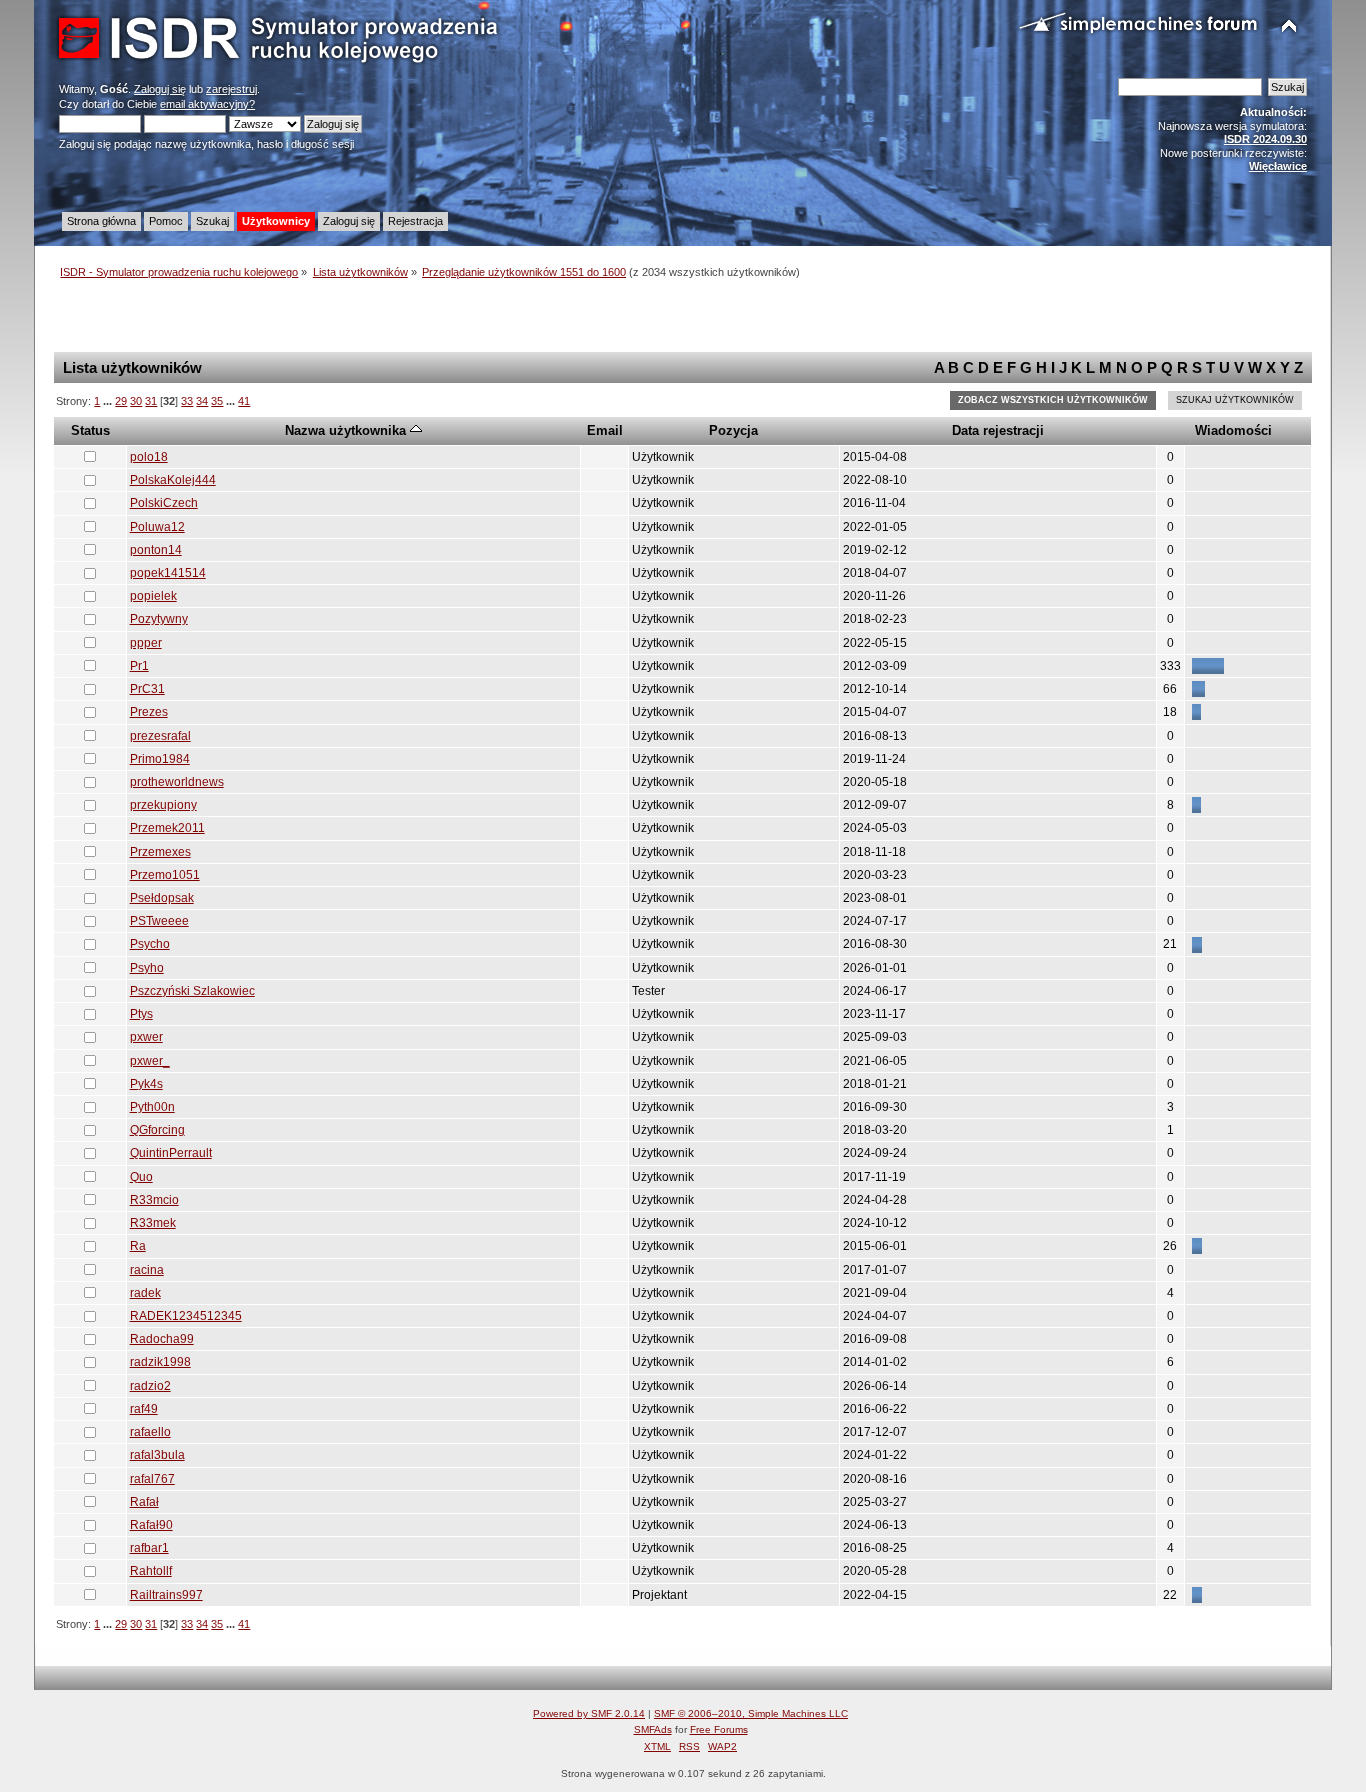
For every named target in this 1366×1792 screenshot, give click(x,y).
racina (147, 1270)
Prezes (149, 712)
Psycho (150, 944)
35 (217, 401)
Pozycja (733, 430)
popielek (153, 596)
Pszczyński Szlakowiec (192, 991)
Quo (141, 1177)
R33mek (153, 1223)
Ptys (141, 1014)
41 (244, 401)
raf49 (144, 1409)
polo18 (149, 457)
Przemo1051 (165, 875)
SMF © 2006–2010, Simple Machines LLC (751, 1713)
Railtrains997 (166, 1595)
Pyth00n (152, 1107)
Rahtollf (151, 1571)
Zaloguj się (160, 89)
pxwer (146, 1037)
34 (202, 401)
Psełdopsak (162, 898)
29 (121, 401)
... (109, 401)
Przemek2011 (167, 828)
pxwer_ (150, 1061)
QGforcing (157, 1130)
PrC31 (147, 689)
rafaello (150, 1432)
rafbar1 (149, 1548)
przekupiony (163, 805)
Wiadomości (1233, 430)
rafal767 (152, 1479)
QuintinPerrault (171, 1153)
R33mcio (154, 1200)
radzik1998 (160, 1362)
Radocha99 (162, 1339)
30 (136, 401)
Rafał (144, 1502)
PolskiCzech (164, 503)
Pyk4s (146, 1084)
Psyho (147, 968)
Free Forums (719, 1729)
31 (151, 401)
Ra (138, 1246)
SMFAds (653, 1729)
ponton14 (156, 550)
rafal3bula (157, 1455)
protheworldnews (177, 782)
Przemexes (160, 852)
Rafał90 (151, 1525)
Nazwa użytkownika (347, 430)
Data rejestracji (998, 430)
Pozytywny (159, 619)
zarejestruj (231, 89)
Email (605, 430)
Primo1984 (160, 759)
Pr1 (139, 666)
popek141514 (168, 573)
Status (90, 430)
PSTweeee (159, 921)
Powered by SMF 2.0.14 (589, 1713)
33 (187, 401)
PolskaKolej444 (173, 480)
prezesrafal (160, 736)
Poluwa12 (157, 527)
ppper (146, 643)
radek (145, 1293)
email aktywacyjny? (207, 104)
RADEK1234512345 (186, 1316)
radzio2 (150, 1386)
